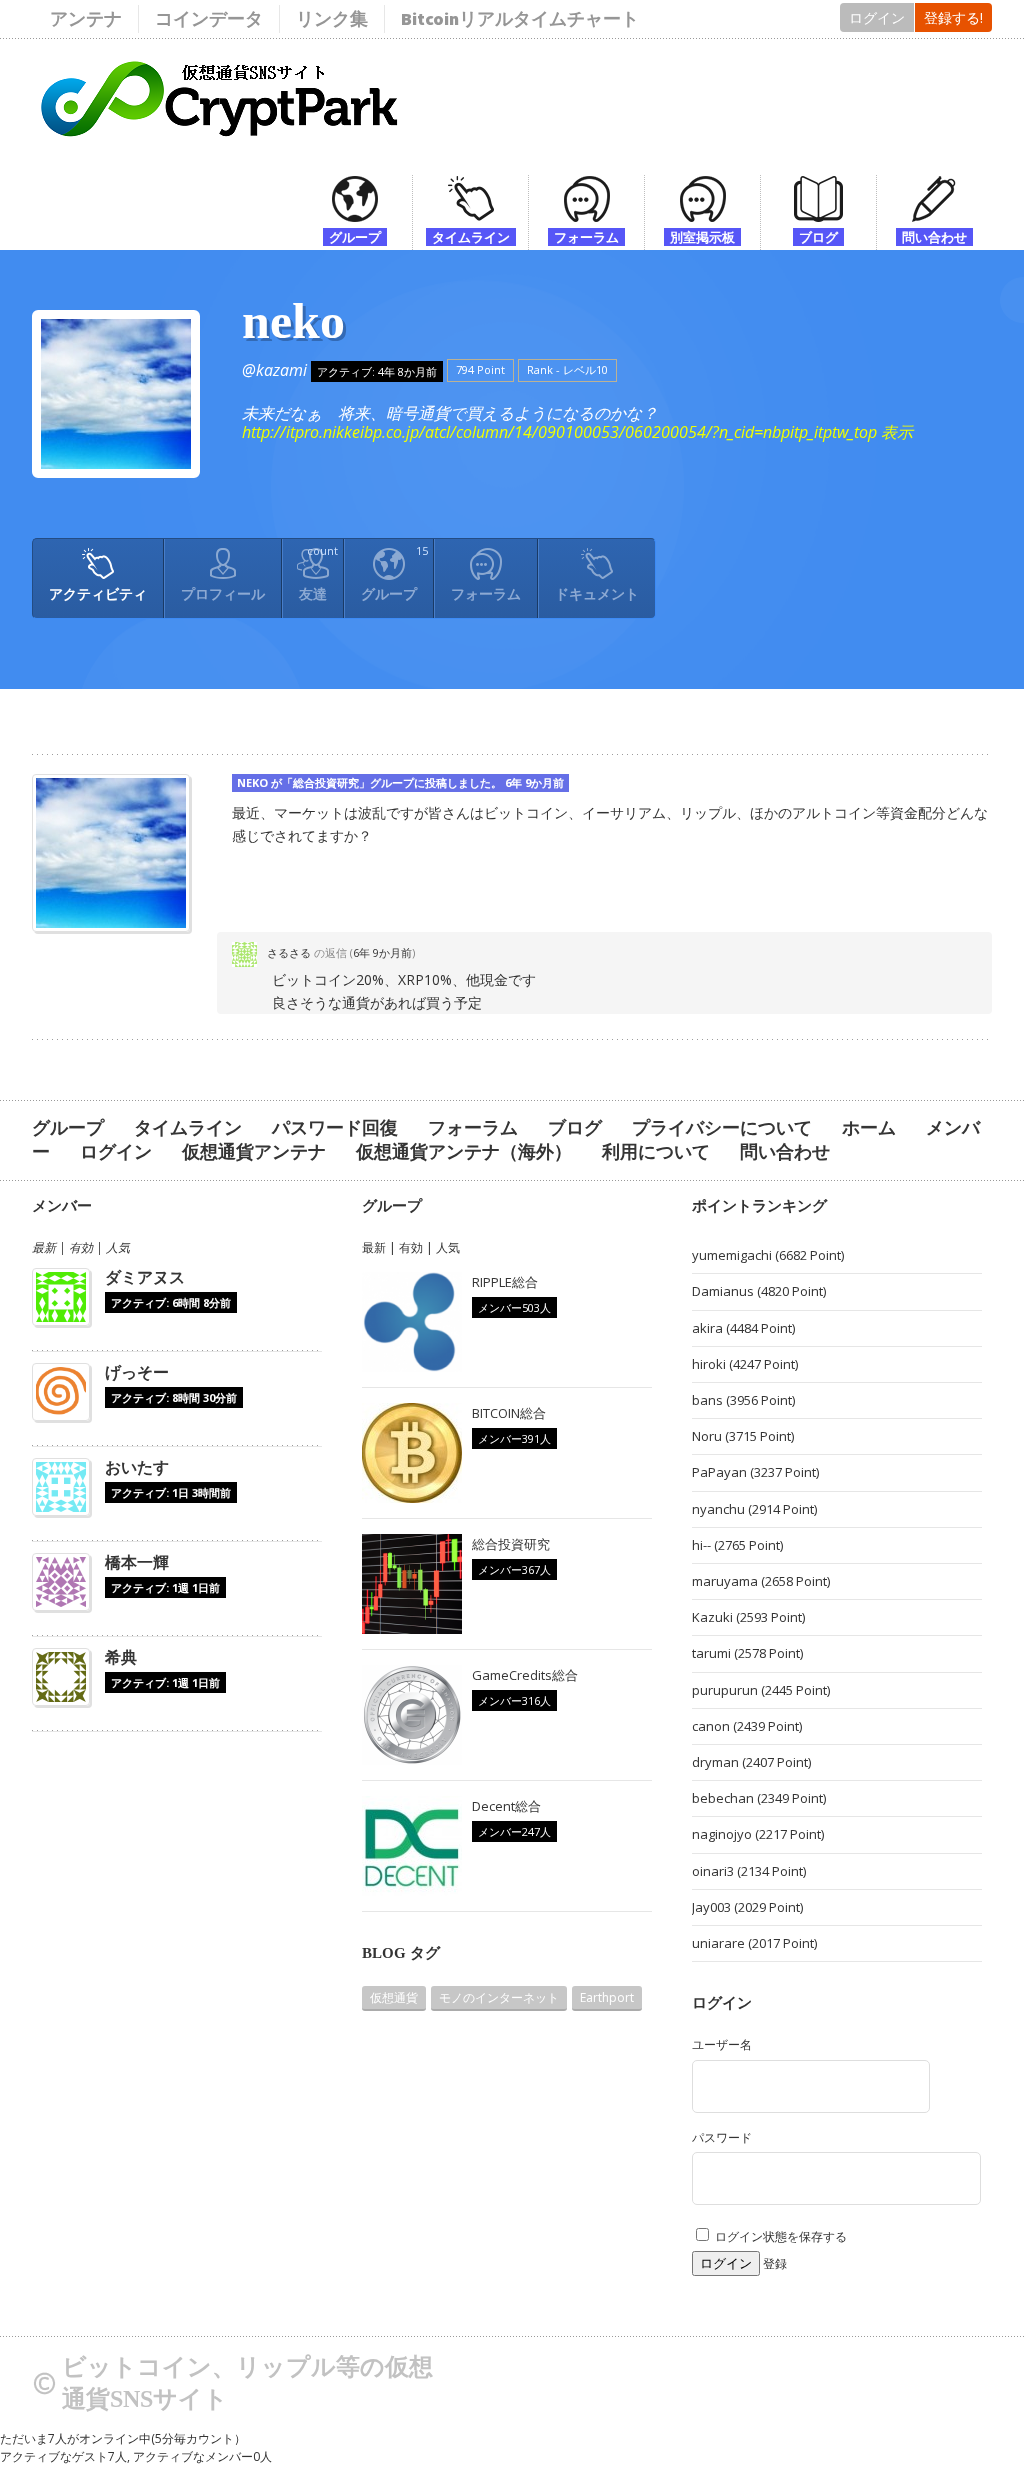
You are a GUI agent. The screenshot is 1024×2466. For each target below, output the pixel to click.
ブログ (575, 1128)
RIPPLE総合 (505, 1282)
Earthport (607, 1997)
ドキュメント (597, 593)
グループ (394, 573)
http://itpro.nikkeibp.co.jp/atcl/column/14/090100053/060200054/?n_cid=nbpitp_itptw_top (559, 432)
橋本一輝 (137, 1562)
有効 (81, 1247)
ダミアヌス (145, 1277)
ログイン (877, 17)
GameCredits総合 (525, 1675)
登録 (775, 2263)
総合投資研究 (326, 782)
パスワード (722, 2137)
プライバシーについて (722, 1128)
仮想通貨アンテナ (254, 1152)
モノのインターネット (499, 1997)
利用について (656, 1152)
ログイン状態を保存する (779, 2236)
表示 (897, 432)
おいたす (137, 1467)
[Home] (221, 152)
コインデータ (209, 18)
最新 (44, 1247)
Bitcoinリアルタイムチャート (520, 18)
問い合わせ (785, 1152)
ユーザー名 (722, 2044)
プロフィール (223, 593)
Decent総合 (506, 1806)
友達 (318, 573)
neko (293, 321)
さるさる (289, 952)
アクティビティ (98, 593)
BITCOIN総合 (509, 1413)
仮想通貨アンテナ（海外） (464, 1152)
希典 (121, 1657)
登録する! (953, 17)
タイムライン (188, 1128)
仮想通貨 (394, 1997)
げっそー (137, 1372)
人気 (118, 1247)
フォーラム (486, 593)
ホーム (869, 1128)
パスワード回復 (335, 1128)
